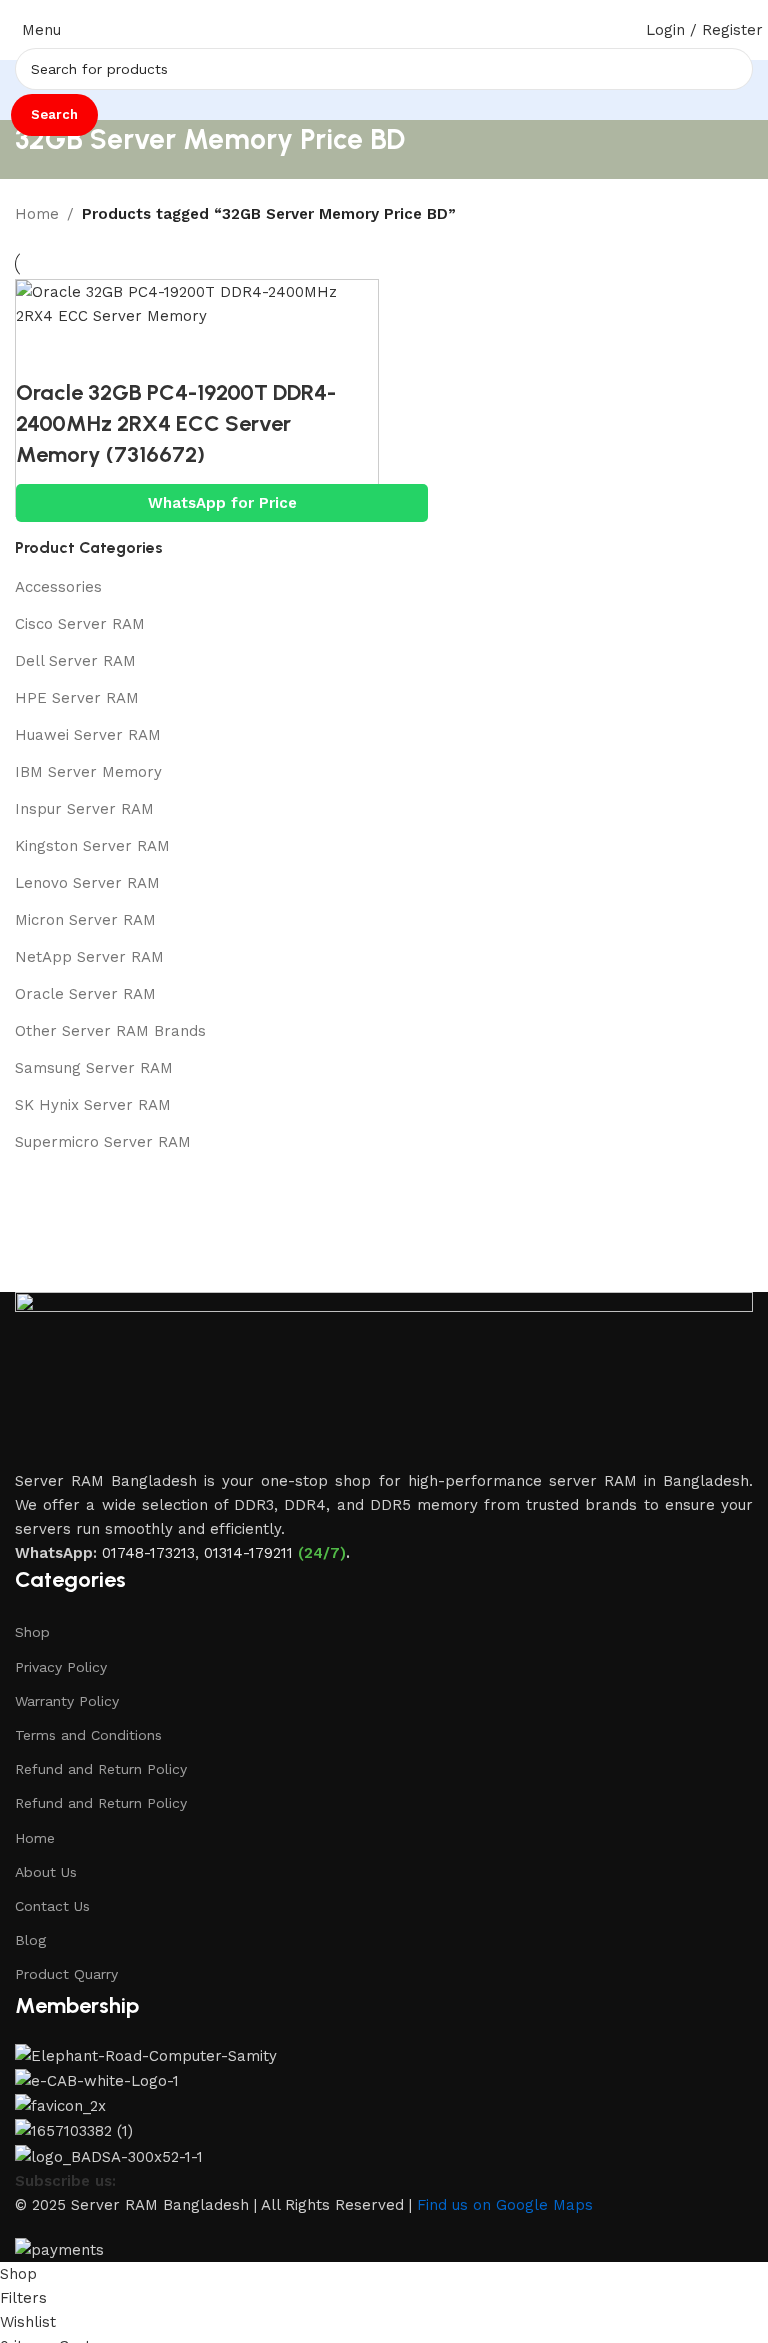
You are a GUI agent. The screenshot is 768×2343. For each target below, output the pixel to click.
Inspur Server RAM (84, 809)
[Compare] (41, 353)
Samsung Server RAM (94, 1068)
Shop (32, 1632)
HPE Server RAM (77, 698)
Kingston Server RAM (92, 846)
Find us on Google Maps (505, 2205)
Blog (30, 1940)
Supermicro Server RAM (103, 1142)
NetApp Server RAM (89, 957)
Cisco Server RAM (80, 624)
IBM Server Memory (88, 772)
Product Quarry (66, 1974)
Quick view (96, 353)
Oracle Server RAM (85, 994)
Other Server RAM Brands (110, 1031)
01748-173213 (148, 1553)
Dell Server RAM (75, 661)
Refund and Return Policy (101, 1769)
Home (37, 214)
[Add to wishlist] (151, 353)
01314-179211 (248, 1553)
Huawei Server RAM (88, 735)
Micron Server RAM (85, 920)
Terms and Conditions (88, 1735)
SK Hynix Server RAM (93, 1105)
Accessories (58, 587)
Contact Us (52, 1906)
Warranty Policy (67, 1701)
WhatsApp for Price (222, 503)
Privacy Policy (61, 1667)
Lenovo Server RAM (87, 883)
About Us (46, 1872)
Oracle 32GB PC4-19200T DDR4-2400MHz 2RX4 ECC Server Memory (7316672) (176, 423)
